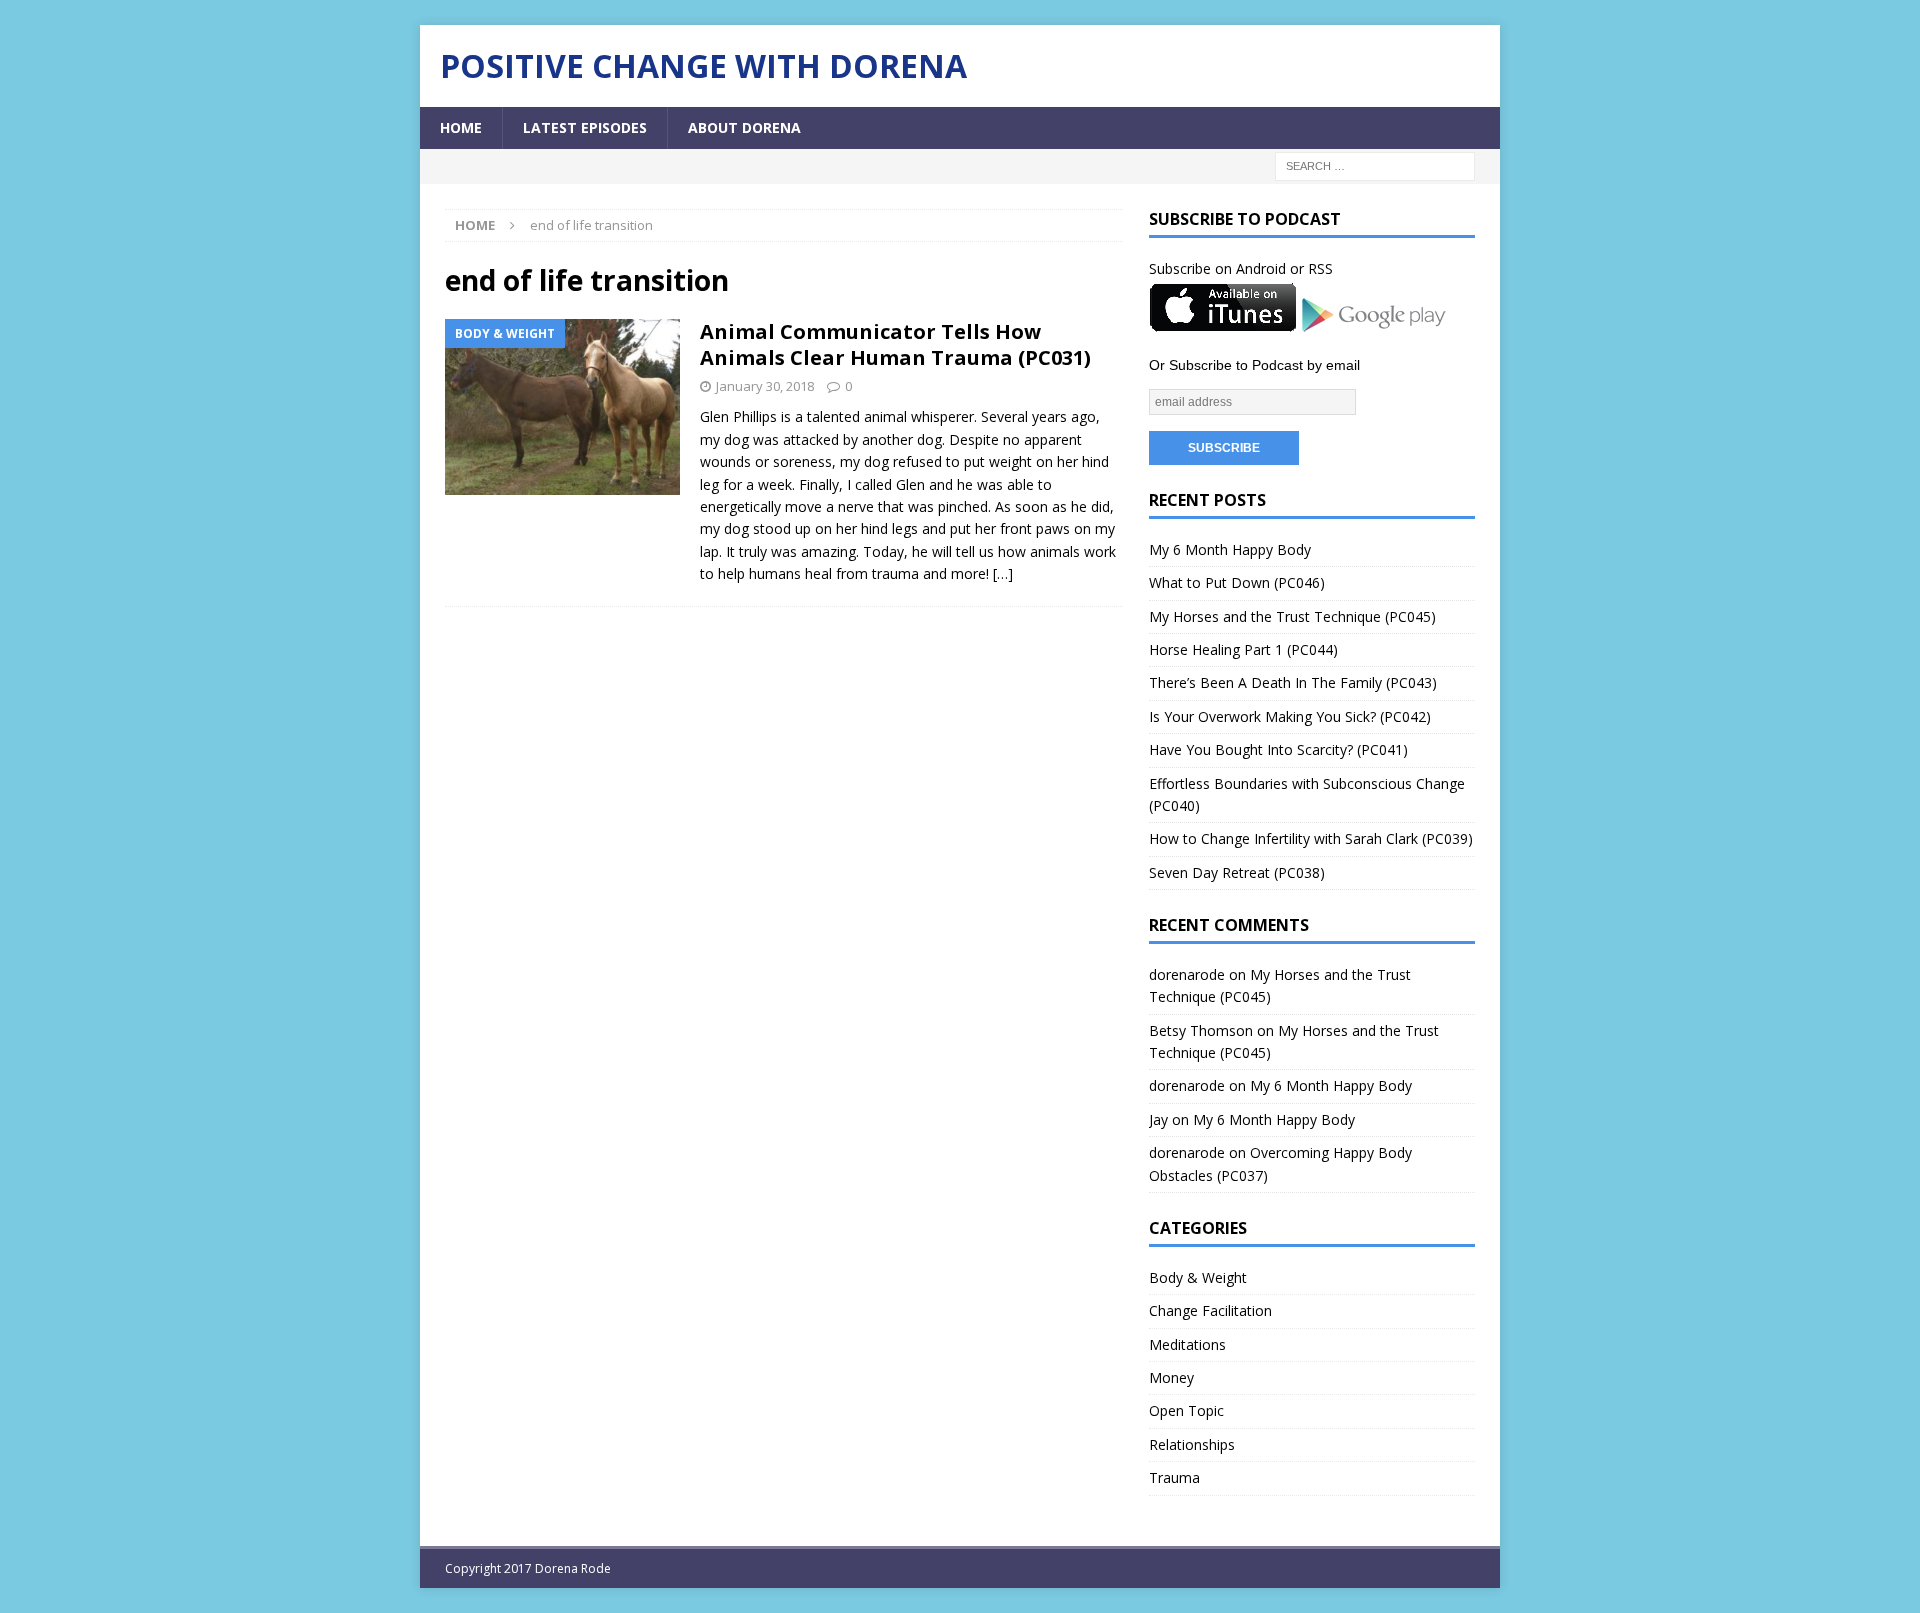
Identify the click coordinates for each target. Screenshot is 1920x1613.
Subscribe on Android (1217, 268)
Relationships (1192, 1444)
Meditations (1187, 1344)
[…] (1003, 573)
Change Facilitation (1210, 1310)
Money (1171, 1377)
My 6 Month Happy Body (1230, 549)
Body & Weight (1198, 1277)
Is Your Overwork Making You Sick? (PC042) (1290, 716)
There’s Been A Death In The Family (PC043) (1293, 682)
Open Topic (1186, 1410)
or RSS (1311, 268)
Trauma (1174, 1477)
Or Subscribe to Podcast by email (1254, 365)
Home (461, 127)
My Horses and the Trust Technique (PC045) (1292, 616)
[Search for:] (1375, 165)
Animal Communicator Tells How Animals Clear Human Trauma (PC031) (895, 344)
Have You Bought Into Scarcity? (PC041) (1278, 749)
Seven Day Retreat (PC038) (1237, 872)
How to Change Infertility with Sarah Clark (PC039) (1311, 838)
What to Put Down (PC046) (1237, 582)
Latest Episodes (585, 127)
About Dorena (744, 127)
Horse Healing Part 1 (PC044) (1243, 649)
